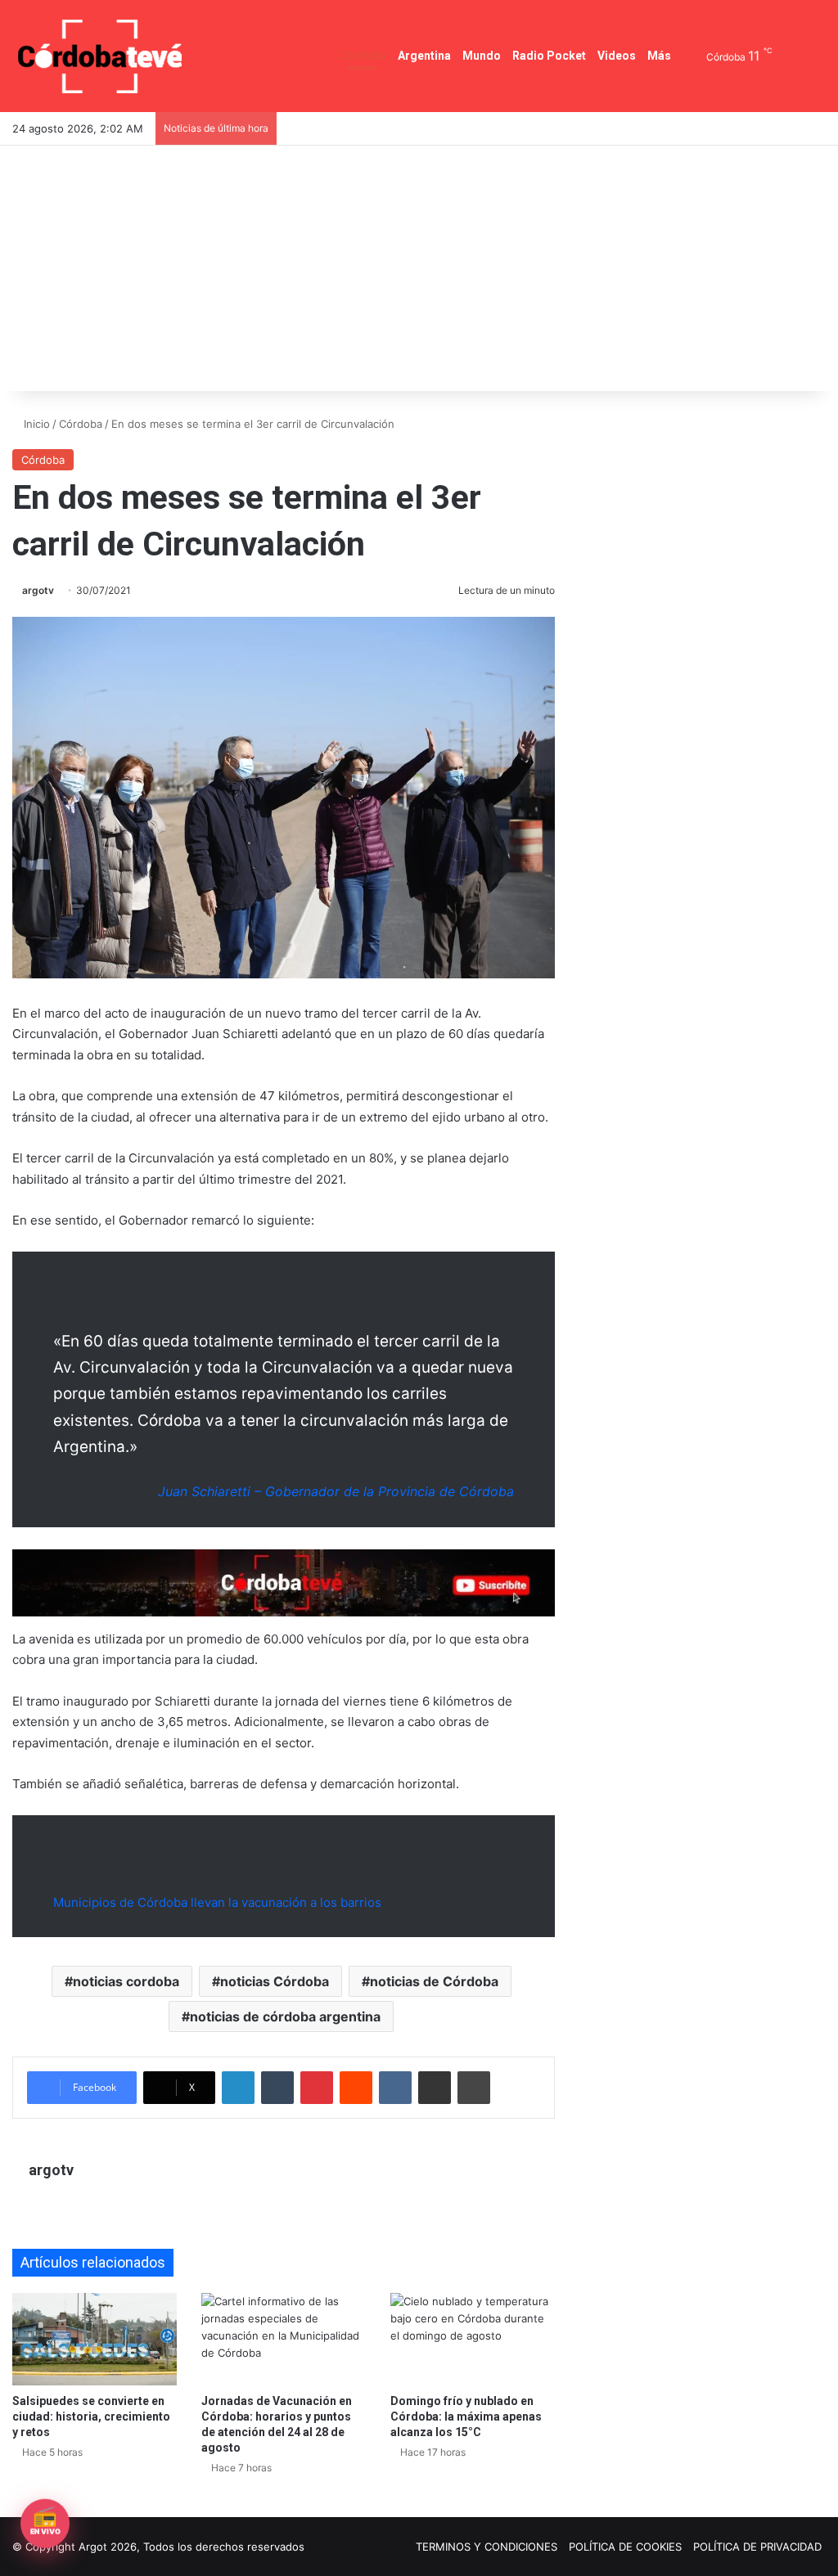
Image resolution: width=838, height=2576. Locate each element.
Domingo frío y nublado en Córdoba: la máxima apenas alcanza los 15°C (466, 2416)
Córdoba (362, 56)
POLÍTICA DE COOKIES (625, 2547)
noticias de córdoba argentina (285, 2016)
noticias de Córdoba (434, 1981)
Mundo (482, 56)
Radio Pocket (549, 56)
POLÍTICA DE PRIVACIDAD (757, 2547)
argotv (38, 590)
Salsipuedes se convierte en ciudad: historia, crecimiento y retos (91, 2416)
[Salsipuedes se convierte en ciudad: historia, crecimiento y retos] (95, 2339)
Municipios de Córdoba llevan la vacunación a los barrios (217, 1902)
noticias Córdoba (275, 1981)
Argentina (424, 56)
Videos (617, 56)
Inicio (35, 424)
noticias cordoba (126, 1981)
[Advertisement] (419, 268)
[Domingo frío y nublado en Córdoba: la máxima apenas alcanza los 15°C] (473, 2339)
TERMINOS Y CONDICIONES (487, 2547)
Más (659, 56)
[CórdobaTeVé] (101, 56)
